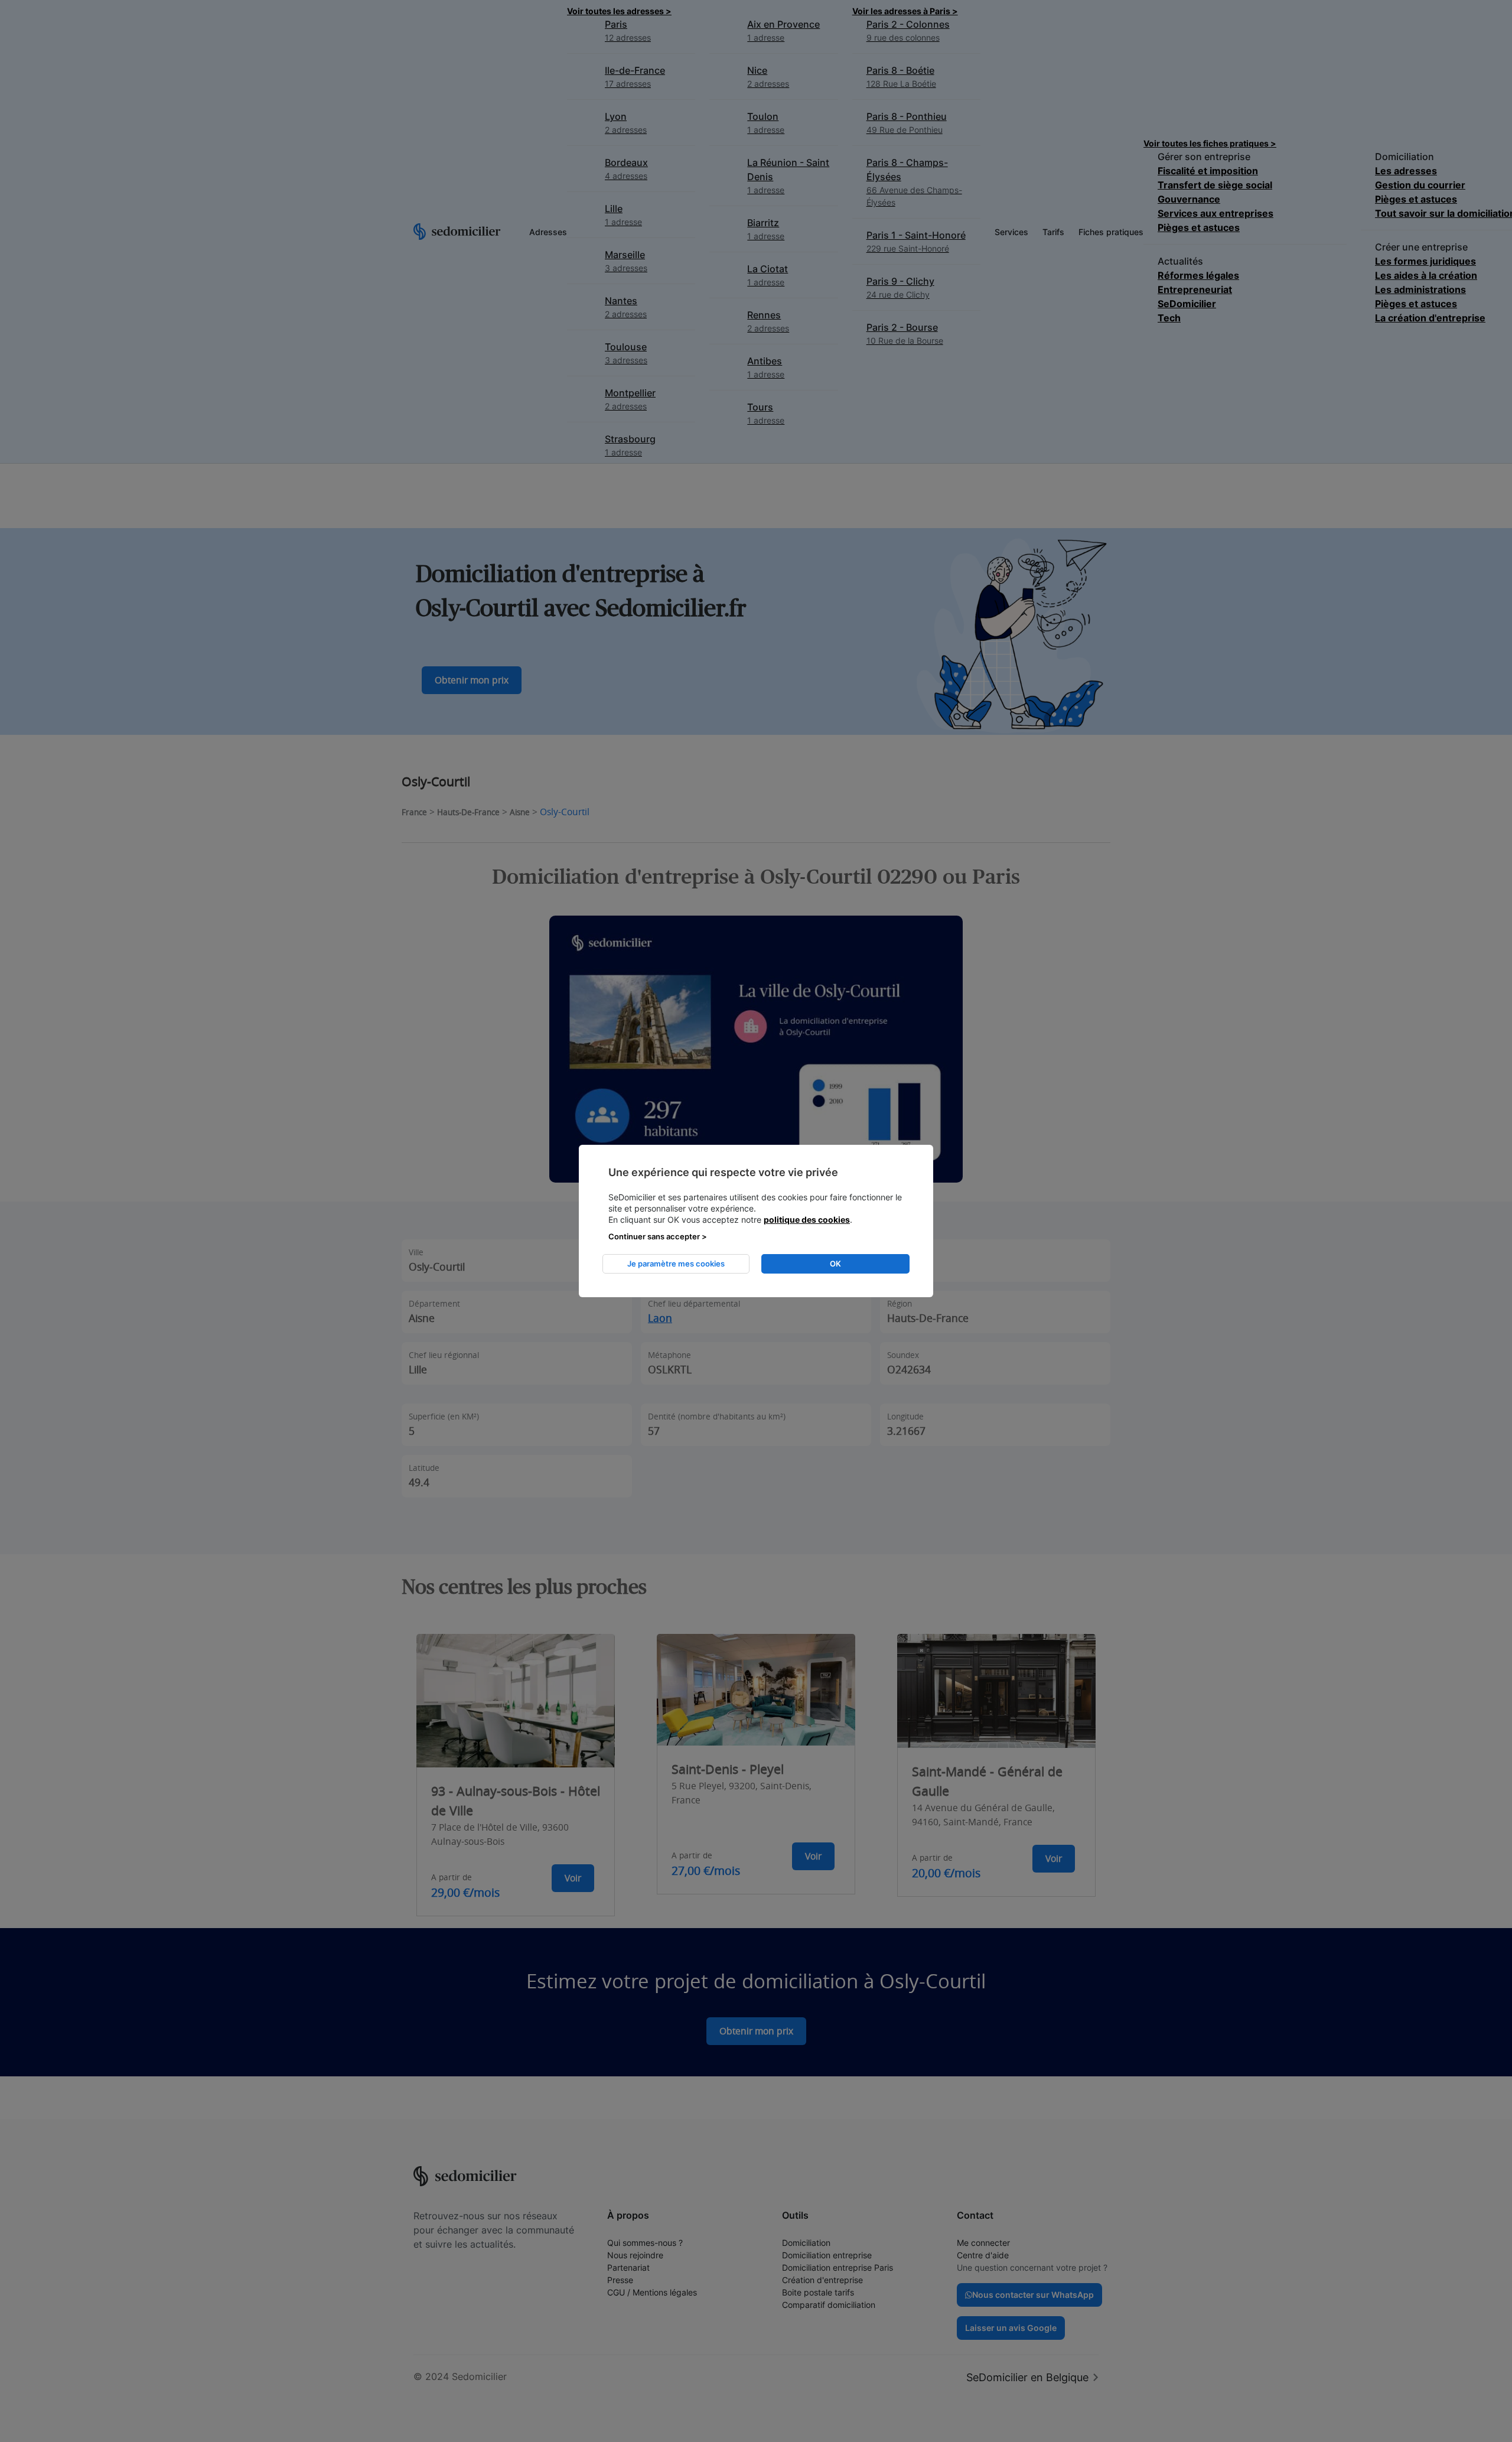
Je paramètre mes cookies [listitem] (676, 1264)
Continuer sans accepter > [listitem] (658, 1236)
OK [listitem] (835, 1264)
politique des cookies (807, 1220)
